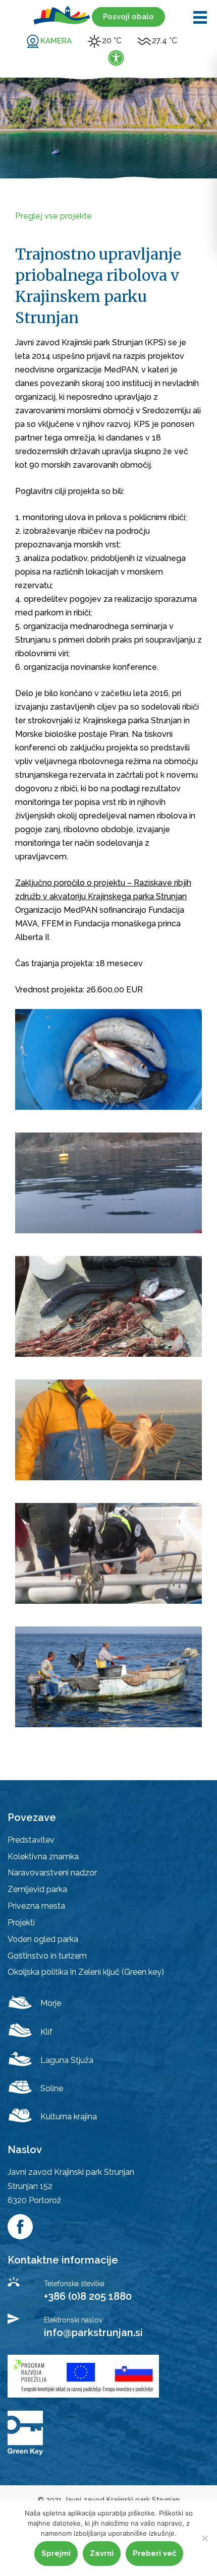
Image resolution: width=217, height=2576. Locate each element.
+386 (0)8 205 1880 (88, 2296)
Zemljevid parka (37, 1889)
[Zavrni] (204, 2538)
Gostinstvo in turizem (47, 1956)
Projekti (21, 1923)
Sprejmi (56, 2553)
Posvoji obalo (128, 17)
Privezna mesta (36, 1906)
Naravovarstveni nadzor (52, 1873)
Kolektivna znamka (43, 1857)
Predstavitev (31, 1840)
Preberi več (154, 2553)
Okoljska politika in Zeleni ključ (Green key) (86, 1972)
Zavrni (102, 2553)
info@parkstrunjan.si (93, 2333)
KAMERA (56, 41)
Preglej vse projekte (53, 216)
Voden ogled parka (43, 1939)
